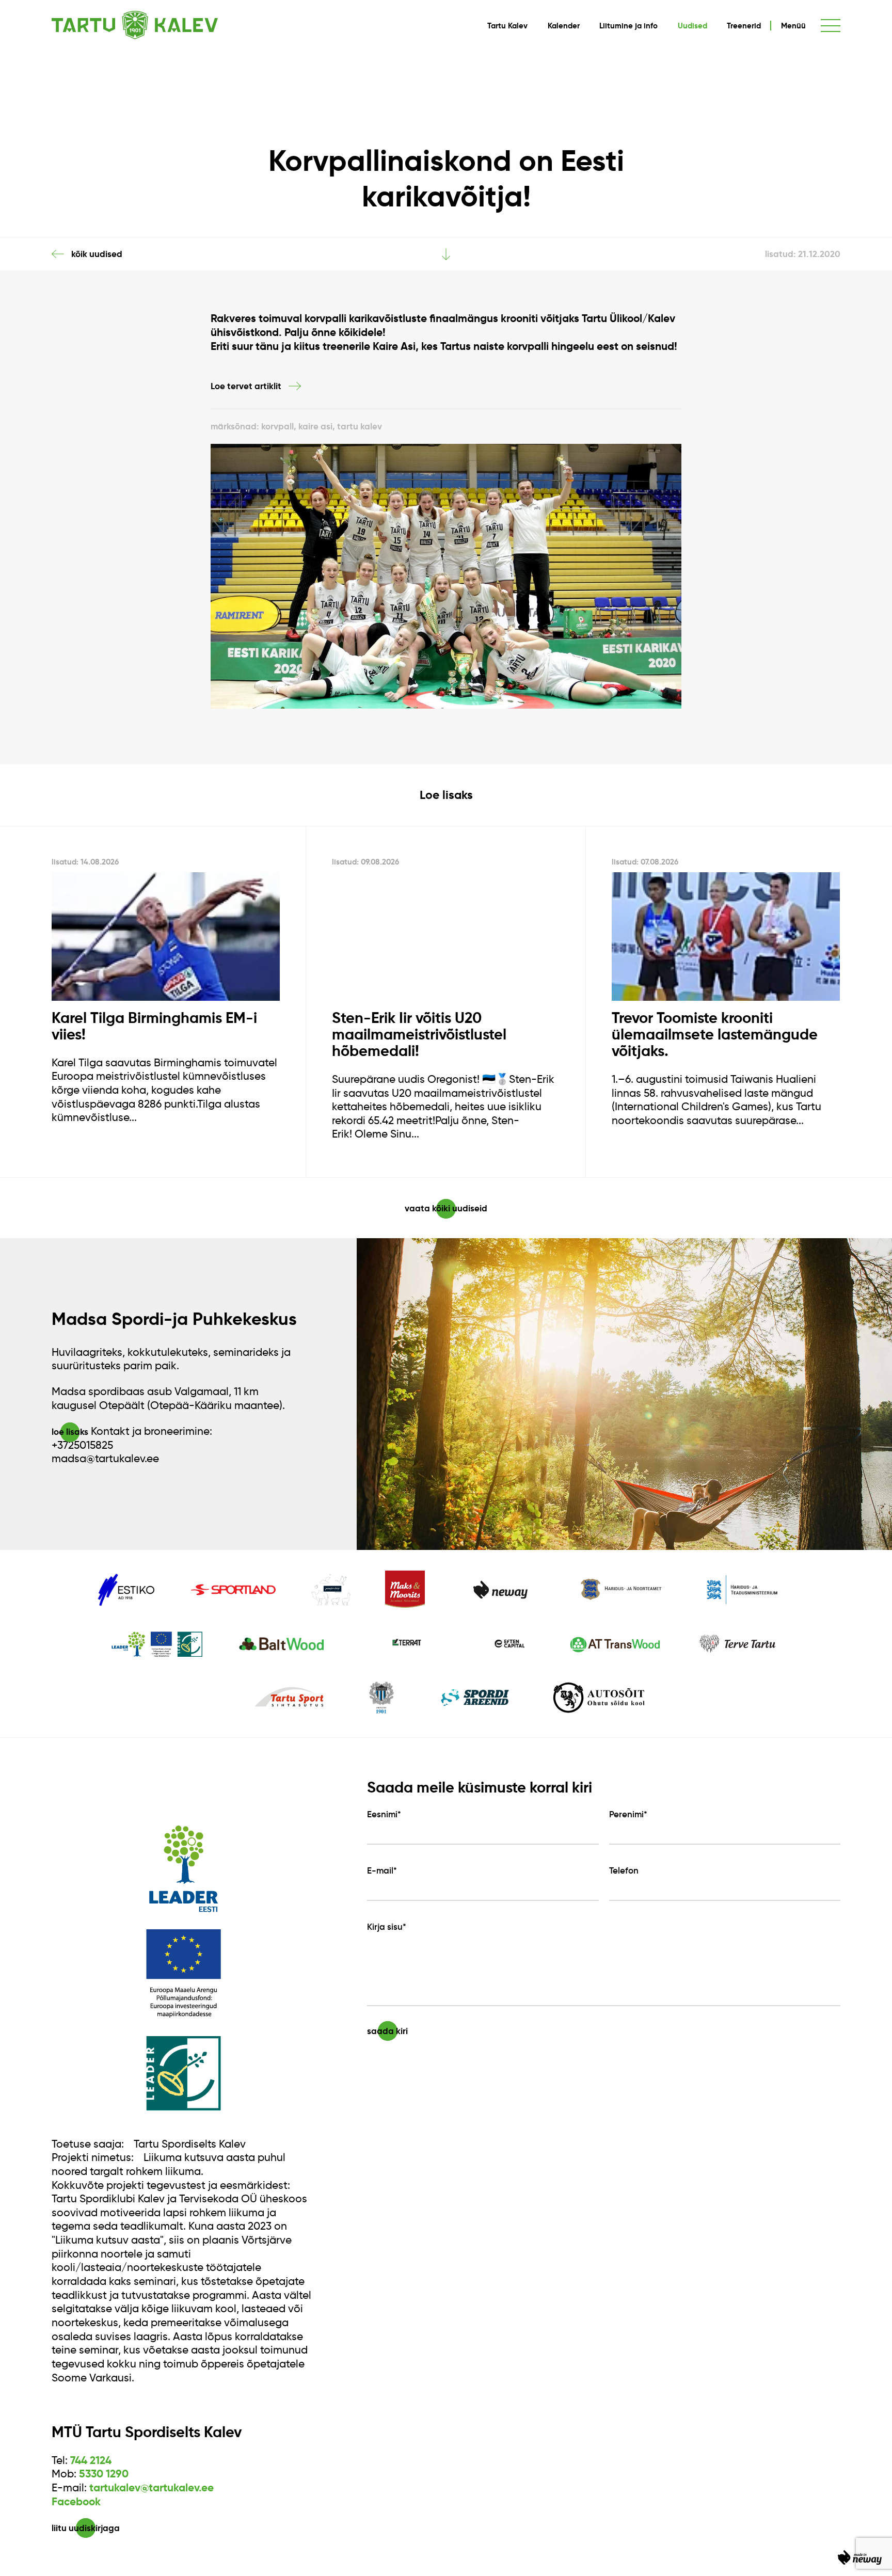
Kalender (564, 26)
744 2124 (91, 2460)
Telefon (624, 1871)
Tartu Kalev (507, 26)
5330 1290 (104, 2474)
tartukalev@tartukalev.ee (152, 2488)
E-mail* (382, 1871)
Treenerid (744, 26)
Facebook (76, 2502)
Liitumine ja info (628, 26)
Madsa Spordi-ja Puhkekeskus (174, 1319)
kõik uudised (97, 254)
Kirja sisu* (387, 1927)
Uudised (692, 26)
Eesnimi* (384, 1814)
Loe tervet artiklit (246, 386)
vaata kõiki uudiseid (446, 1208)
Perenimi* (628, 1814)
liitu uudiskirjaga (86, 2528)
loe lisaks (70, 1432)
